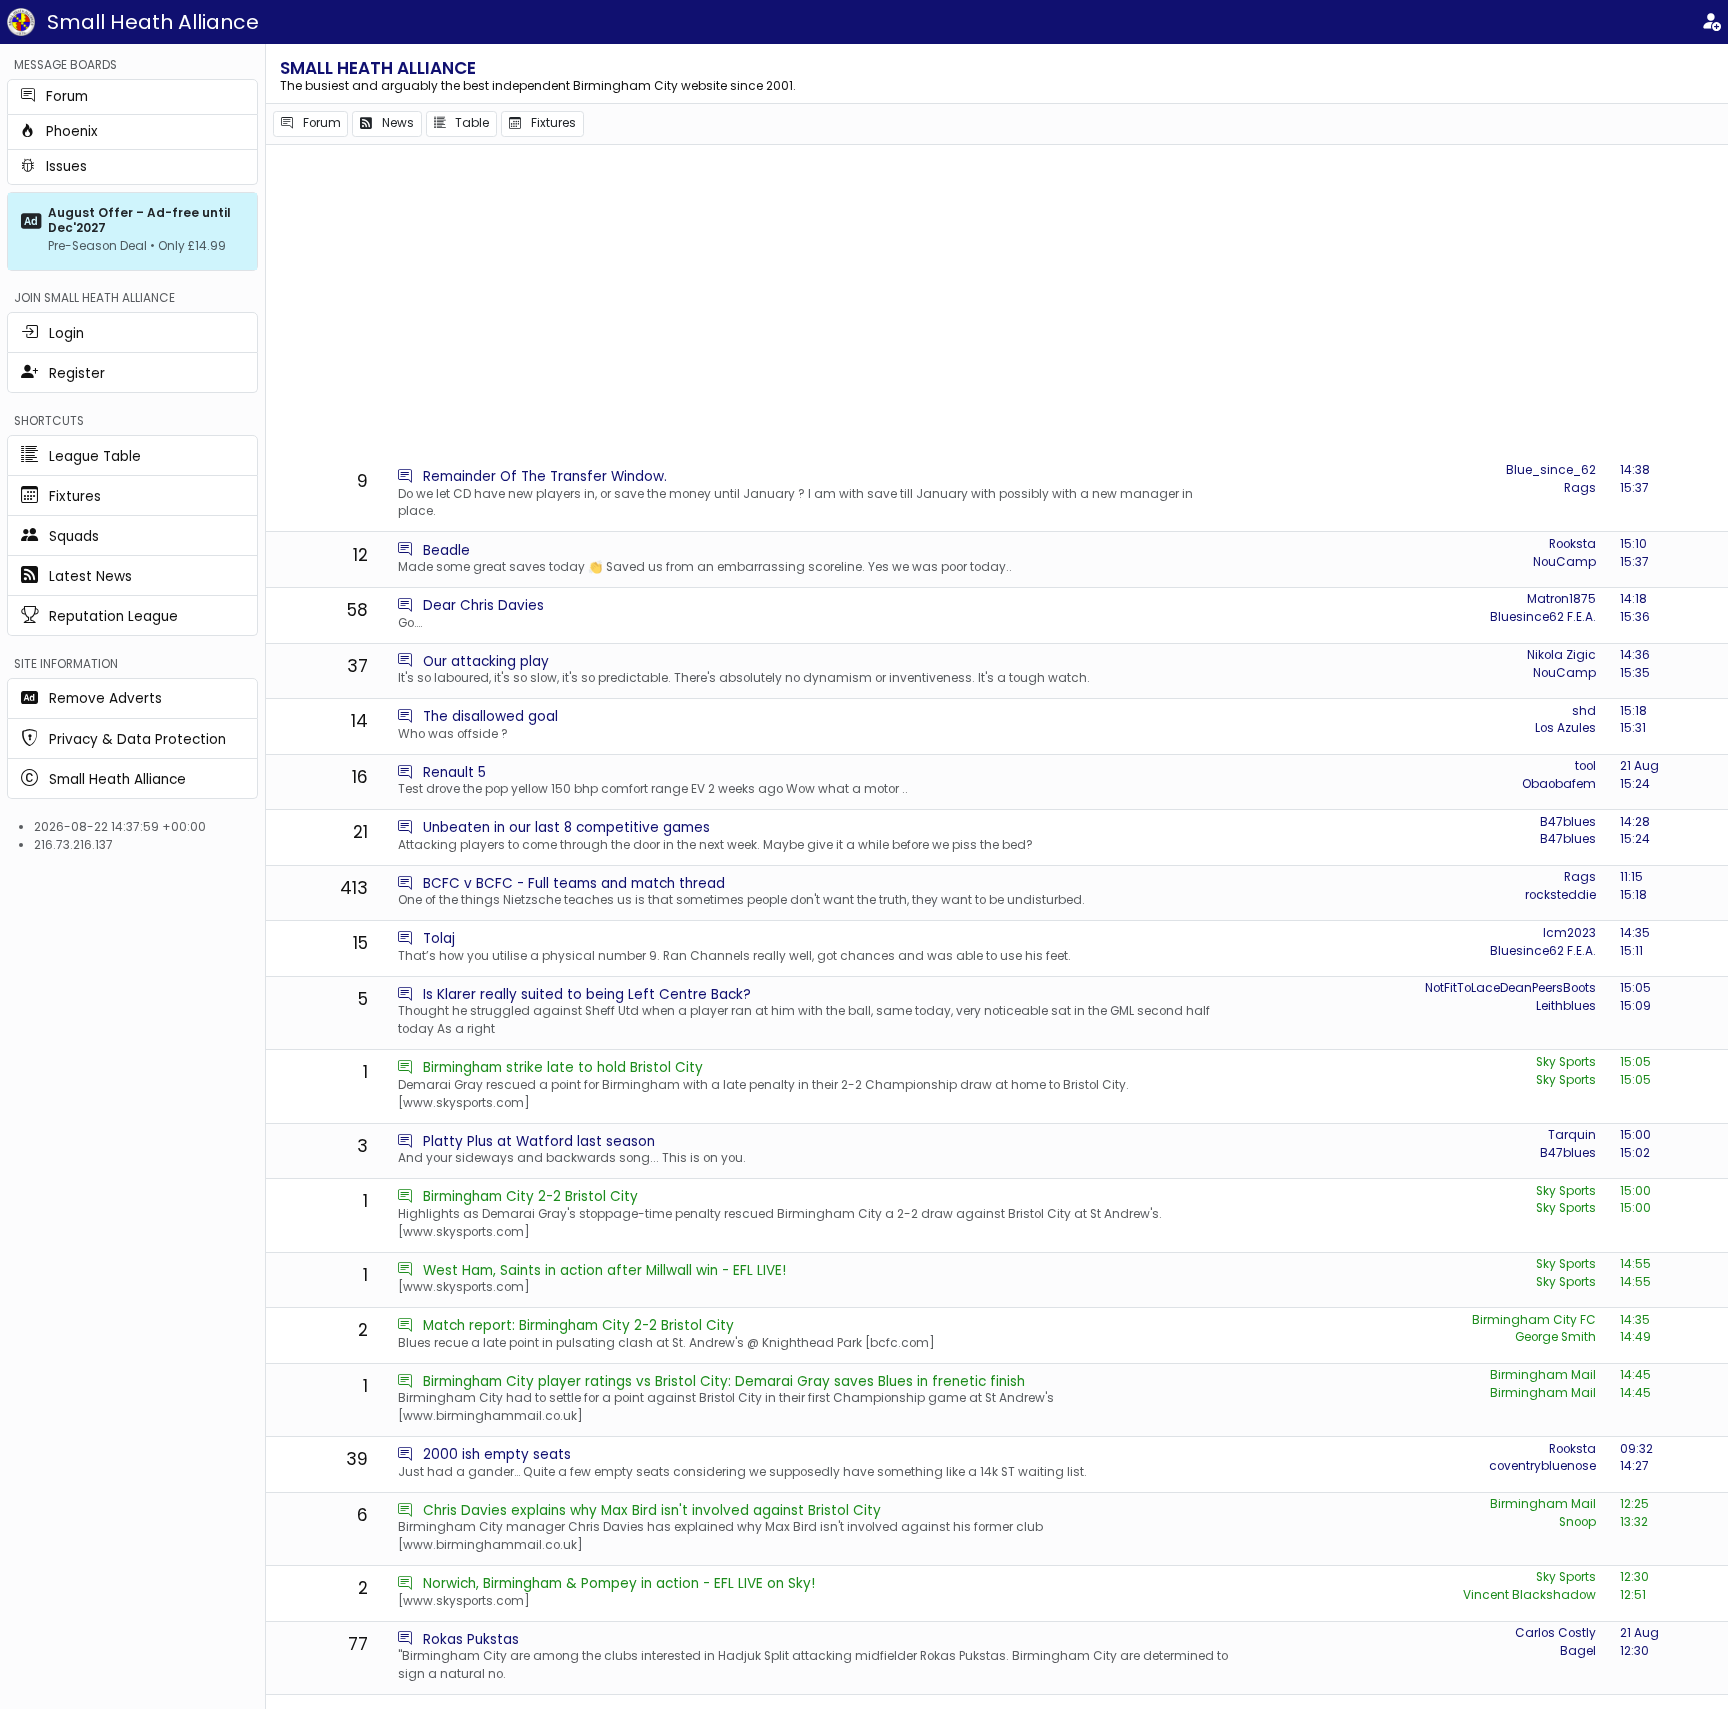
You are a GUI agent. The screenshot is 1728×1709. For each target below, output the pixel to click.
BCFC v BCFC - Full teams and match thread (574, 883)
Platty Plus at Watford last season (539, 1141)
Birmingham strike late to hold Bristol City (563, 1067)
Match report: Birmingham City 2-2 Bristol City (578, 1325)
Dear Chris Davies (483, 605)
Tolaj (439, 938)
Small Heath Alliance (153, 22)
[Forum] (405, 476)
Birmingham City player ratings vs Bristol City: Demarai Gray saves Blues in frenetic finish (724, 1381)
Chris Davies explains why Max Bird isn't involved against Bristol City (652, 1510)
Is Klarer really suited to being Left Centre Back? (587, 994)
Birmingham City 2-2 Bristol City (530, 1196)
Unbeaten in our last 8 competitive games (566, 827)
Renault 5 (454, 772)
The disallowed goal (490, 716)
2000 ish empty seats (497, 1454)
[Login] (1711, 22)
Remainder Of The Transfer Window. (545, 476)
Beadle (446, 550)
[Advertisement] (997, 305)
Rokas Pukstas (471, 1639)
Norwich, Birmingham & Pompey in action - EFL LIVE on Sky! (619, 1583)
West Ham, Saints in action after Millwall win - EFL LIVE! (604, 1270)
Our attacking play (486, 661)
